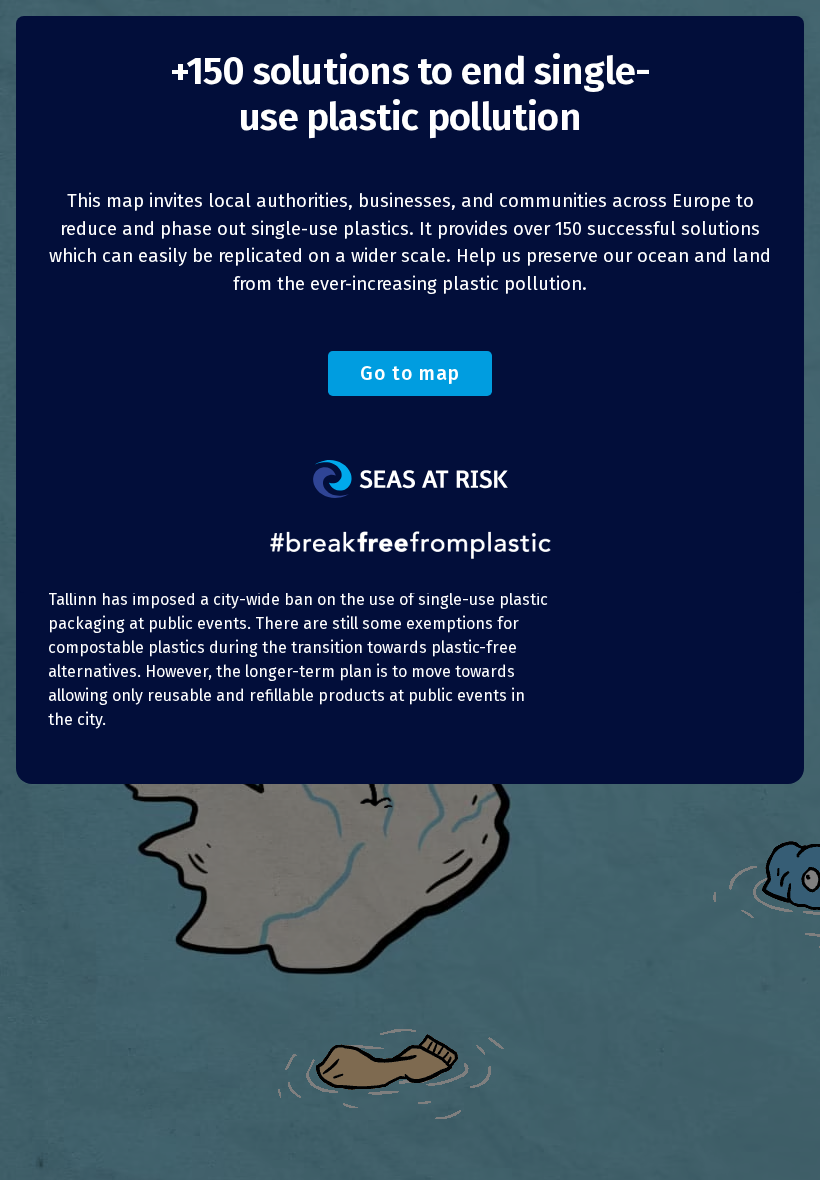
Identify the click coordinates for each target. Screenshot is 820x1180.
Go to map (410, 373)
